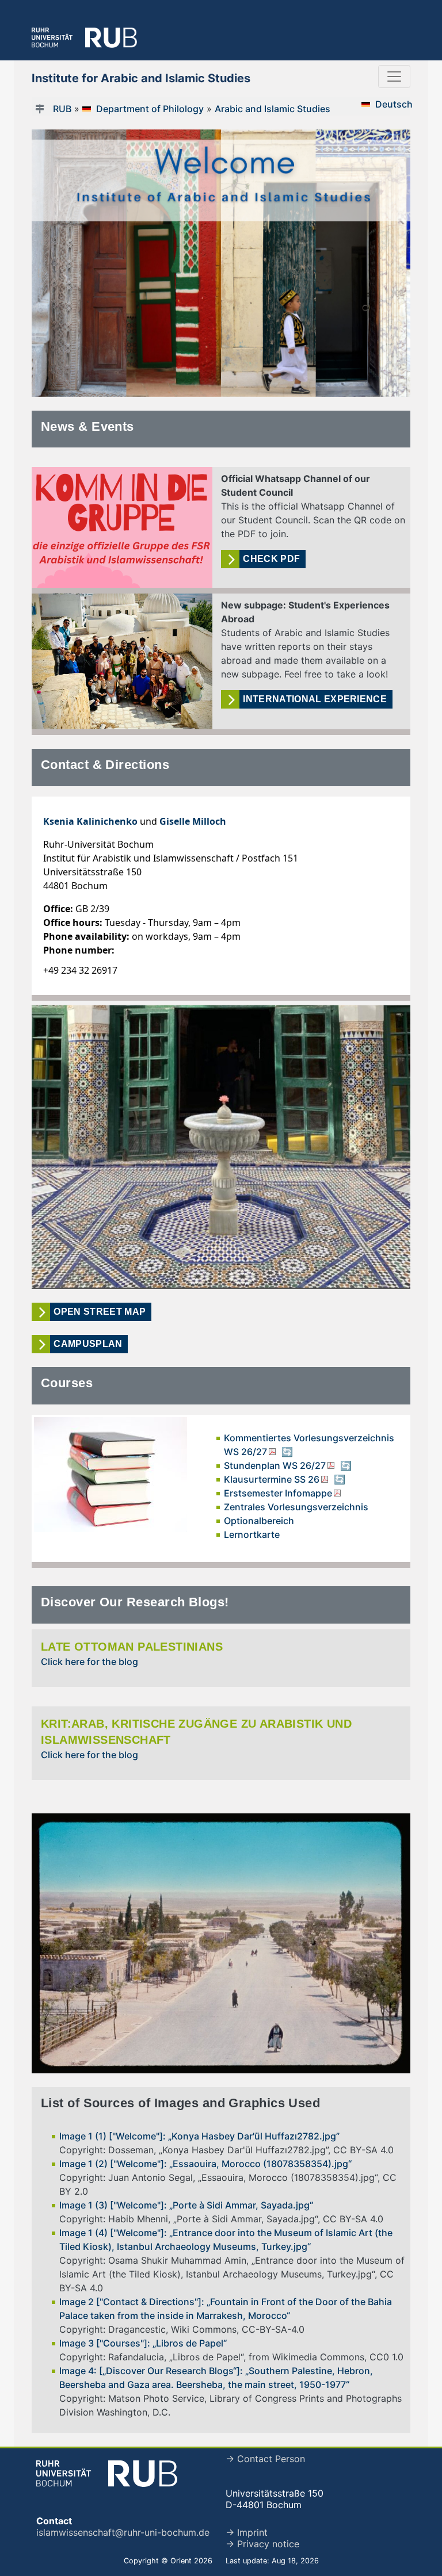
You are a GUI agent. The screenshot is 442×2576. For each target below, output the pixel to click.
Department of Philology (150, 109)
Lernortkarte (252, 1534)
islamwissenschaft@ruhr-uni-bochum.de (123, 2532)
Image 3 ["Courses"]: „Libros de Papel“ (143, 2343)
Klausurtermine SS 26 (272, 1479)
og (132, 1755)
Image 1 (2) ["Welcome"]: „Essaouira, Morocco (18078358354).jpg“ (205, 2164)
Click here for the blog (89, 1662)
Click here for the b (83, 1755)
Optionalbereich (259, 1521)
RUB (62, 109)
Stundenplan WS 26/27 (275, 1465)
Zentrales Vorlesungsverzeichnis (296, 1507)
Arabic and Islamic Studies (273, 109)
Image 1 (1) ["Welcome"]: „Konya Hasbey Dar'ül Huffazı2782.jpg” (199, 2136)
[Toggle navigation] (394, 76)
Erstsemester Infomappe (278, 1493)
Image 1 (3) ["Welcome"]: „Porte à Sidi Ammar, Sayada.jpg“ (186, 2205)
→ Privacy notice (262, 2544)
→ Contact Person (265, 2459)
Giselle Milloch (193, 821)
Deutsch (394, 104)
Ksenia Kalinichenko (90, 821)
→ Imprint (247, 2532)
